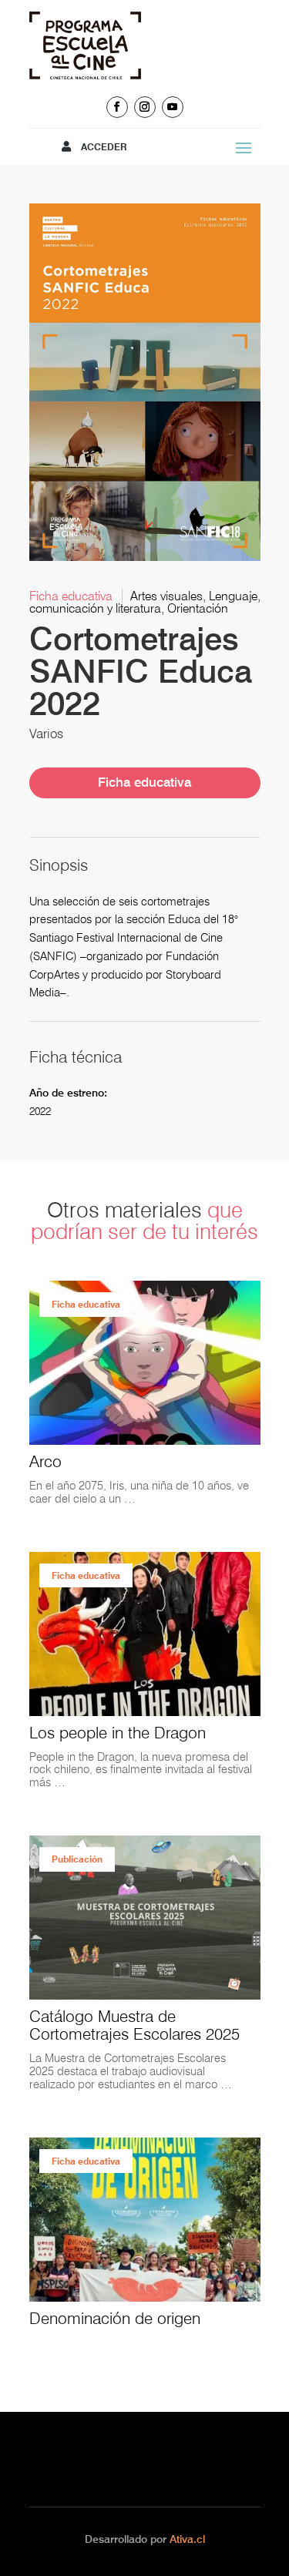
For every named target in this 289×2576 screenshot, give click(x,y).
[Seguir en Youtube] (173, 107)
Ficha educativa (144, 782)
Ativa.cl (187, 2539)
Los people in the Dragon (118, 1733)
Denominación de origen (115, 2318)
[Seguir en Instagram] (145, 107)
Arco (45, 1461)
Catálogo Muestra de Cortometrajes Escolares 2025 (134, 2025)
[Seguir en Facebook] (117, 107)
